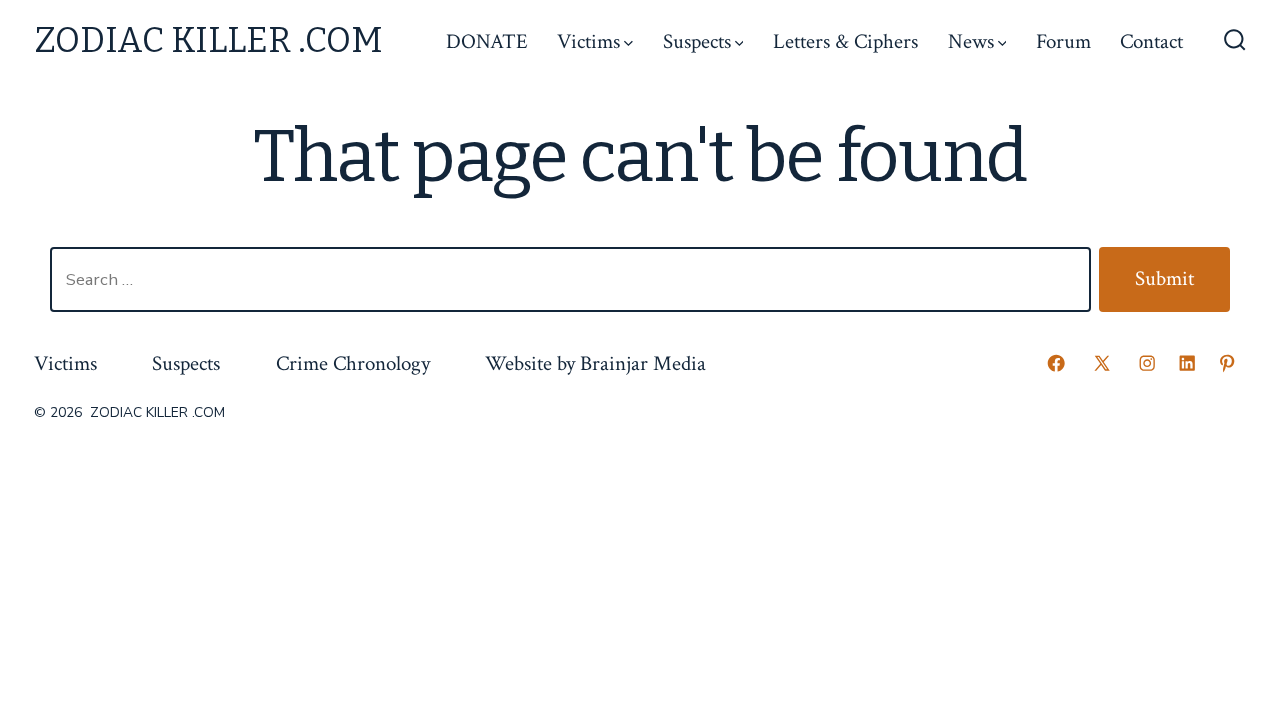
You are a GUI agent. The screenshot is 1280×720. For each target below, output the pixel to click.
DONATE (487, 41)
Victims (588, 41)
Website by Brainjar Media (595, 363)
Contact (1151, 41)
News (971, 41)
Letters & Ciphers (845, 41)
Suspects (697, 41)
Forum (1063, 41)
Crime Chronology (353, 363)
